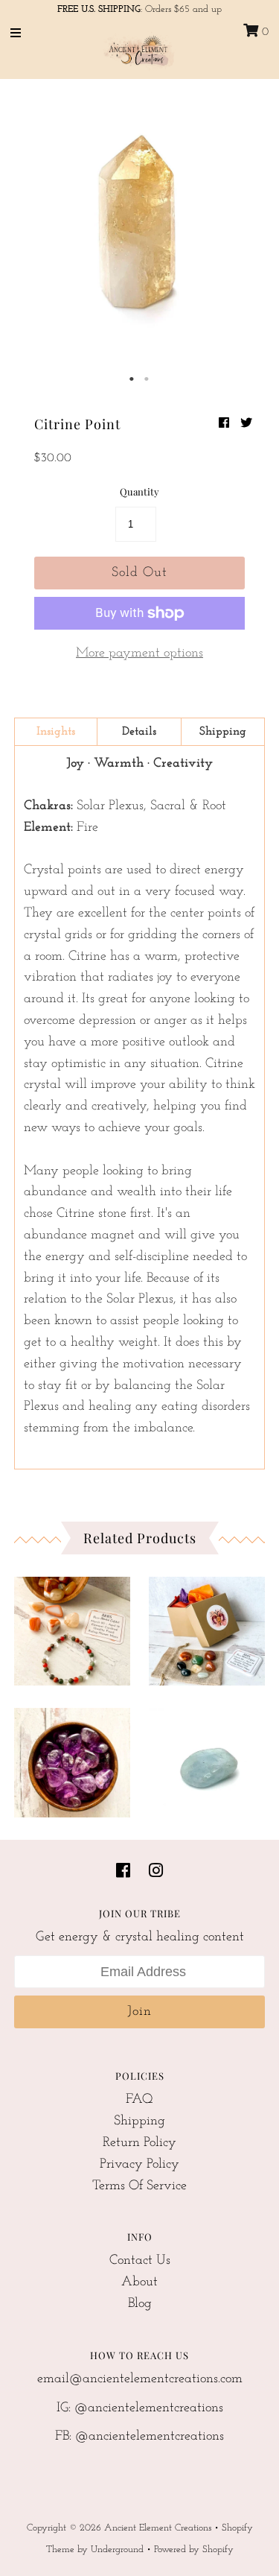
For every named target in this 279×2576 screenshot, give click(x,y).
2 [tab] (147, 379)
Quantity (139, 491)
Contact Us (140, 2261)
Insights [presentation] (56, 732)
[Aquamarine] (207, 1759)
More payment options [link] (139, 654)
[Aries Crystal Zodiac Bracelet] (72, 1627)
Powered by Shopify (194, 2550)
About (139, 2282)
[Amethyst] (72, 1759)
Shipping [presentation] (223, 732)
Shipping (139, 2121)
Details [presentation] (139, 732)
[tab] (56, 732)
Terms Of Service (139, 2186)
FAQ (139, 2100)
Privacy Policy (139, 2165)
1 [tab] (132, 379)
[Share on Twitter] (246, 424)
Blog (140, 2304)
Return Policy (139, 2143)
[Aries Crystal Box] (207, 1627)
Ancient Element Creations (158, 2528)
